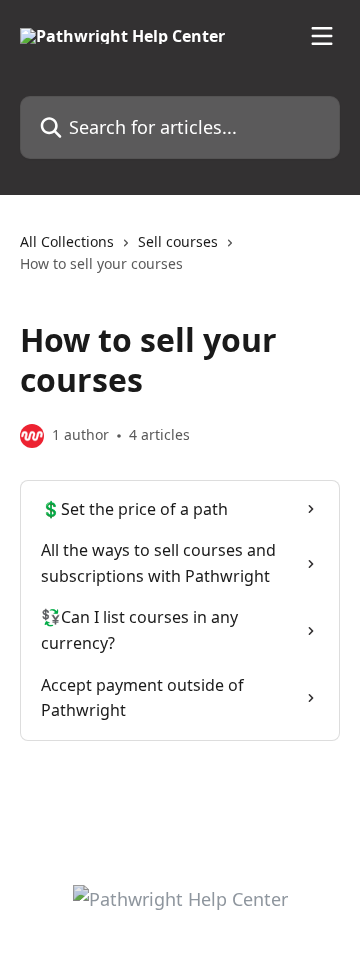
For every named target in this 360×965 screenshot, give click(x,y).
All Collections (67, 241)
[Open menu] (322, 36)
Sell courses (178, 241)
